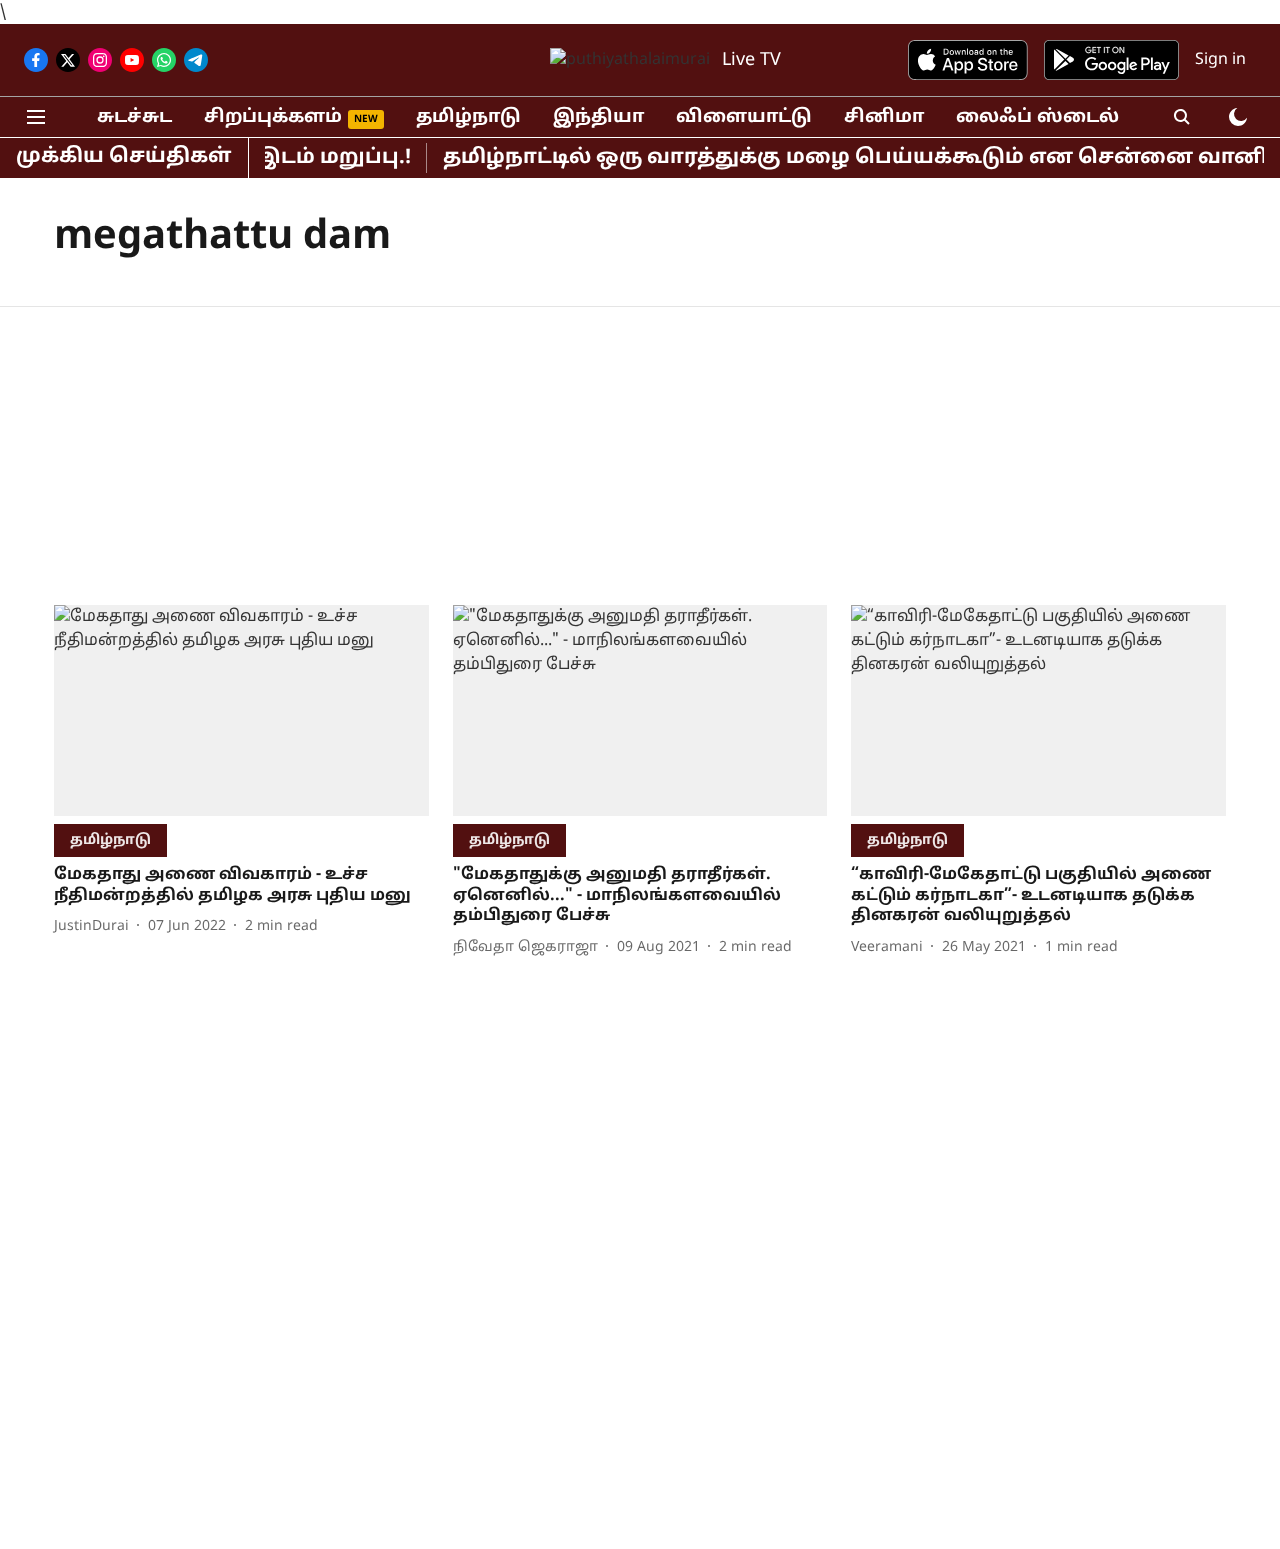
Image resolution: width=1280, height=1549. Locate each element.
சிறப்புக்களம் (273, 117)
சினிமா (884, 117)
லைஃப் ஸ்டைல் (1037, 117)
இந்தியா (598, 117)
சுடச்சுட (134, 117)
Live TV (751, 60)
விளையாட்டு (744, 117)
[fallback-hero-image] (241, 710)
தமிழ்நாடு (468, 117)
